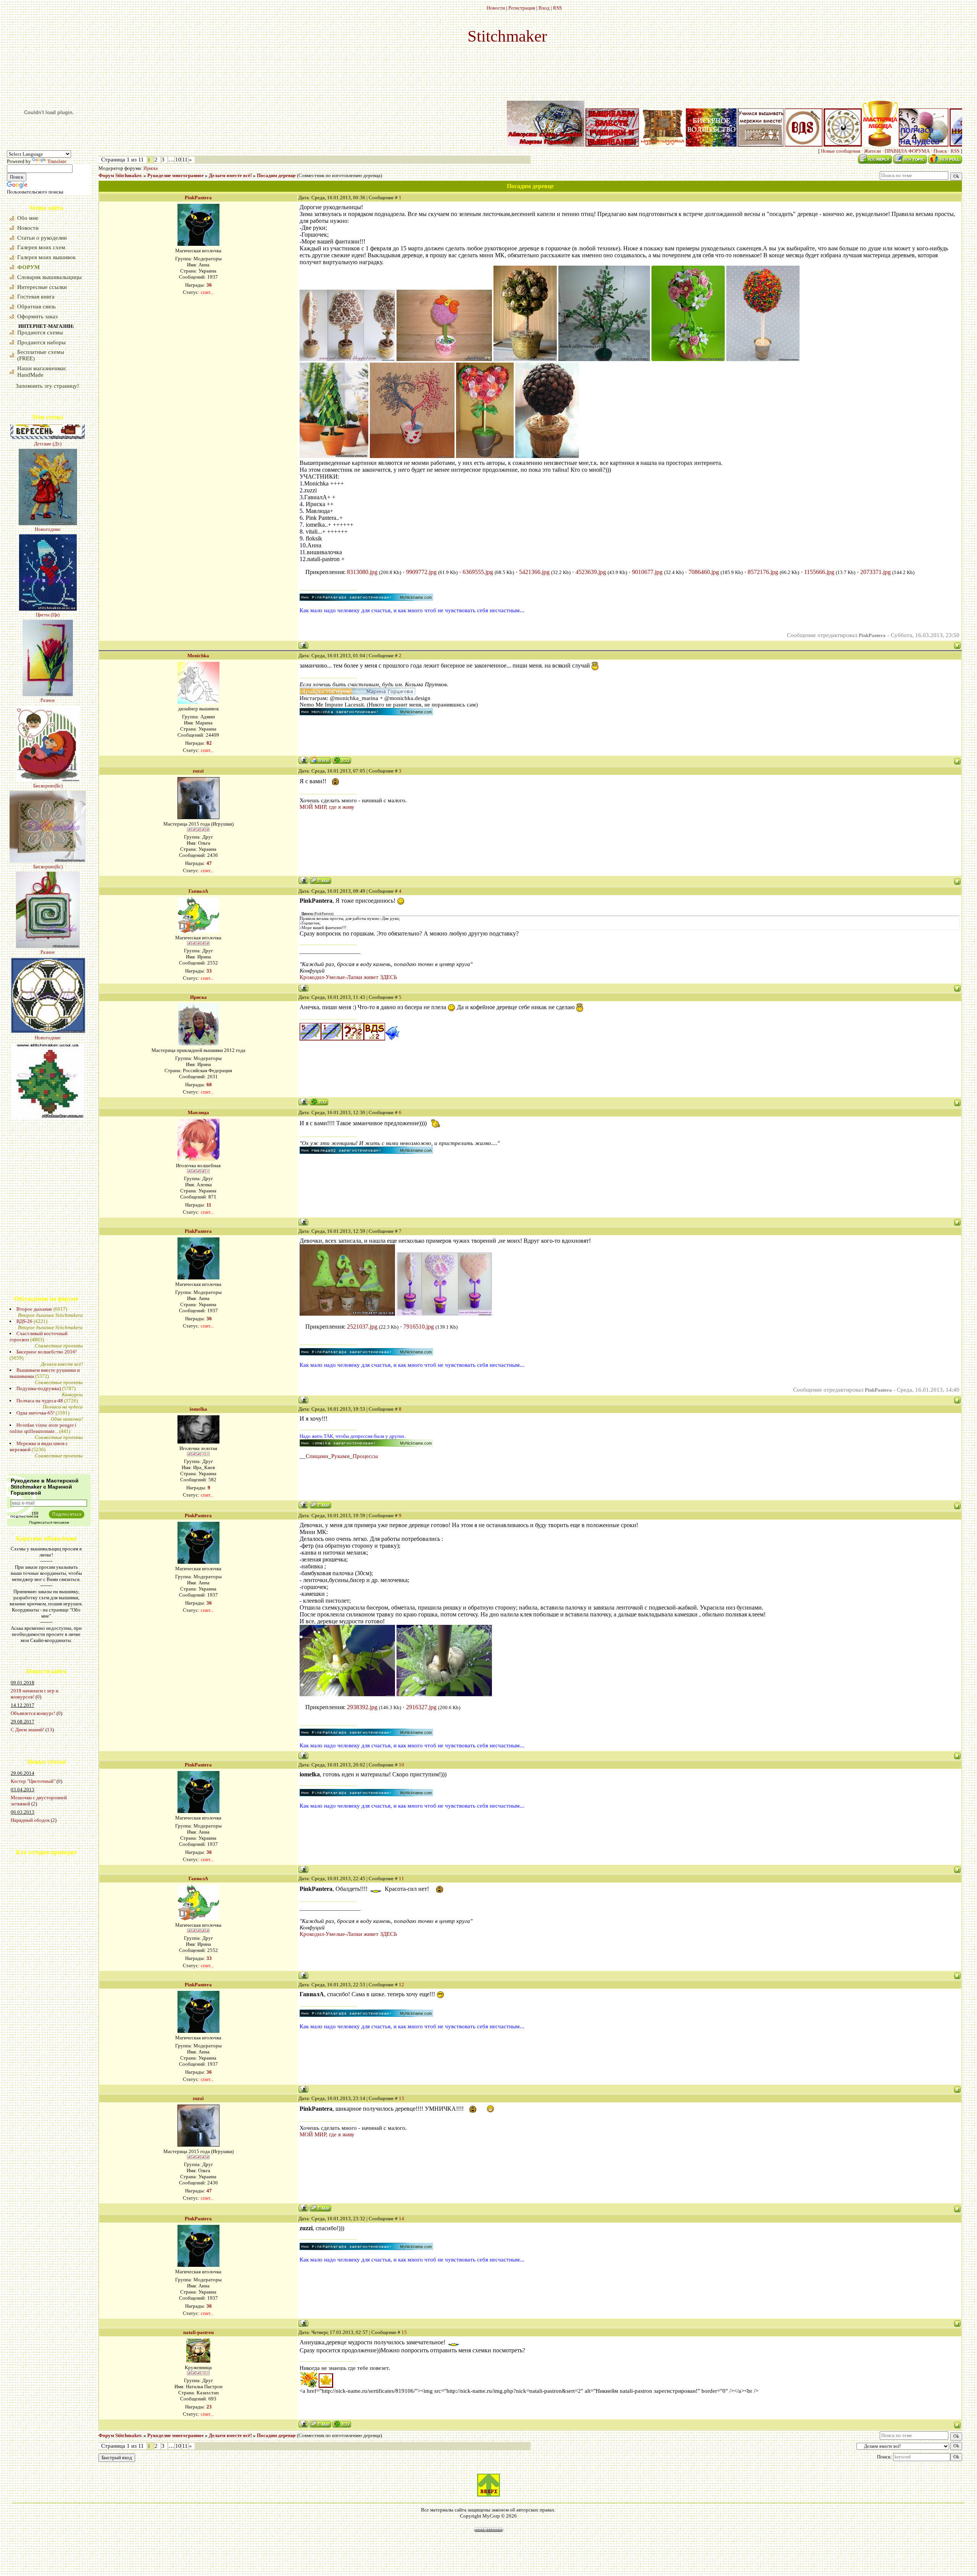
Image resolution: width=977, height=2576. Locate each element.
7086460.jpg (704, 572)
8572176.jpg (763, 572)
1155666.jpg (819, 572)
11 (185, 160)
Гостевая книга (36, 297)
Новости (496, 8)
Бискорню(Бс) (48, 647)
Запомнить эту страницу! (47, 386)
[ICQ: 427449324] (342, 760)
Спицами (317, 1456)
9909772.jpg (421, 572)
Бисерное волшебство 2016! (47, 1352)
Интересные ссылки (42, 287)
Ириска (151, 168)
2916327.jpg (421, 1707)
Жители (872, 151)
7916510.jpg (419, 1327)
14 (401, 2219)
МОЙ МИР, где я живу (327, 807)
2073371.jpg (875, 572)
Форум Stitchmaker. (120, 175)
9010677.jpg (647, 572)
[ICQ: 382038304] (342, 2424)
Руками (340, 1456)
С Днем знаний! (27, 1730)
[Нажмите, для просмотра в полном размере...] (347, 359)
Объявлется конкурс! (33, 1713)
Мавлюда (198, 1112)
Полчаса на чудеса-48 (40, 1401)
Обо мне (28, 218)
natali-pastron (198, 2332)
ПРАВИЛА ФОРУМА (907, 151)
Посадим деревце (276, 175)
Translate (57, 161)
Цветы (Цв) (48, 476)
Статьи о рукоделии (42, 238)
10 (178, 160)
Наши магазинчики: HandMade (42, 372)
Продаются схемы (40, 332)
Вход (544, 8)
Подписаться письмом (49, 1522)
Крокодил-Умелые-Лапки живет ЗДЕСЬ (348, 977)
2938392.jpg (362, 1707)
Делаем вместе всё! (230, 175)
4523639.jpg (591, 572)
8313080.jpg (362, 572)
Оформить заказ (37, 316)
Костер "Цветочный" (33, 1781)
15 (404, 2332)
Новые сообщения (841, 151)
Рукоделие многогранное (176, 175)
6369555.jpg (478, 572)
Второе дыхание (34, 1309)
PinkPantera (198, 198)
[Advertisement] (30, 1921)
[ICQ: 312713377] (319, 1102)
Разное (48, 562)
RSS (557, 8)
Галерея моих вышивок (46, 257)
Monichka (198, 656)
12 (401, 1985)
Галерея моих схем (41, 247)
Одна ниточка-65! (35, 1413)
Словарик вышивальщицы (49, 277)
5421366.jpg (534, 572)
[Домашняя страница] (320, 760)
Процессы (365, 1456)
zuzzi (198, 771)
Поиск (940, 151)
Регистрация (522, 8)
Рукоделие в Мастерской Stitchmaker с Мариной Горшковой (45, 1487)
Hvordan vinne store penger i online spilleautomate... (43, 1428)
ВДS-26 (24, 1321)
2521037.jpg (362, 1327)
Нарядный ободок (30, 1820)
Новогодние (48, 899)
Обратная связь (36, 306)
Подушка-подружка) (39, 1388)
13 (50, 1730)
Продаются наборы (41, 342)
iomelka (198, 1409)
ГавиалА (198, 891)
